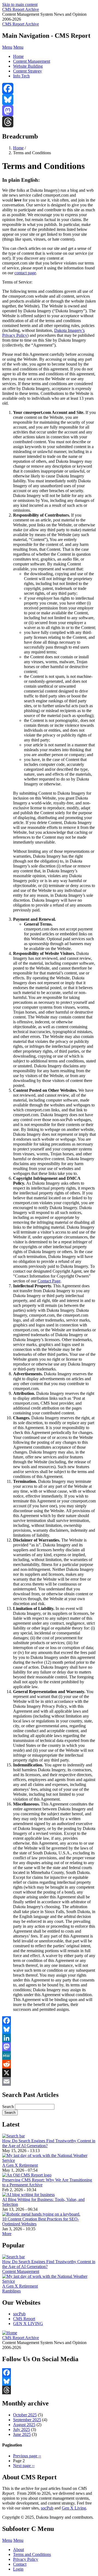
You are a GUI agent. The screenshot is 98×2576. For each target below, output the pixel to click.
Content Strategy (27, 71)
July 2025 (22, 2429)
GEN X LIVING (28, 2324)
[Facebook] (49, 88)
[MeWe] (49, 2055)
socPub (19, 2314)
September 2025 (27, 2420)
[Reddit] (49, 2064)
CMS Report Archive (21, 9)
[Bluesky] (49, 100)
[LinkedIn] (49, 2038)
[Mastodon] (49, 111)
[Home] (10, 2333)
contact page (25, 273)
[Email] (49, 2081)
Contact (20, 2564)
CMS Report (24, 2319)
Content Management (32, 61)
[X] (49, 2073)
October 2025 (25, 2415)
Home (18, 56)
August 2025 (24, 2425)
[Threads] (49, 122)
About (19, 2550)
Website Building (28, 66)
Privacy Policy (26, 2559)
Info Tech (21, 76)
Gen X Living (74, 2508)
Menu (7, 47)
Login (18, 2569)
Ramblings (11, 2291)
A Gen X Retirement (20, 2165)
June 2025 (22, 2434)
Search (8, 2107)
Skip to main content (20, 4)
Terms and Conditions (32, 2554)
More (7, 2234)
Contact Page (49, 1281)
